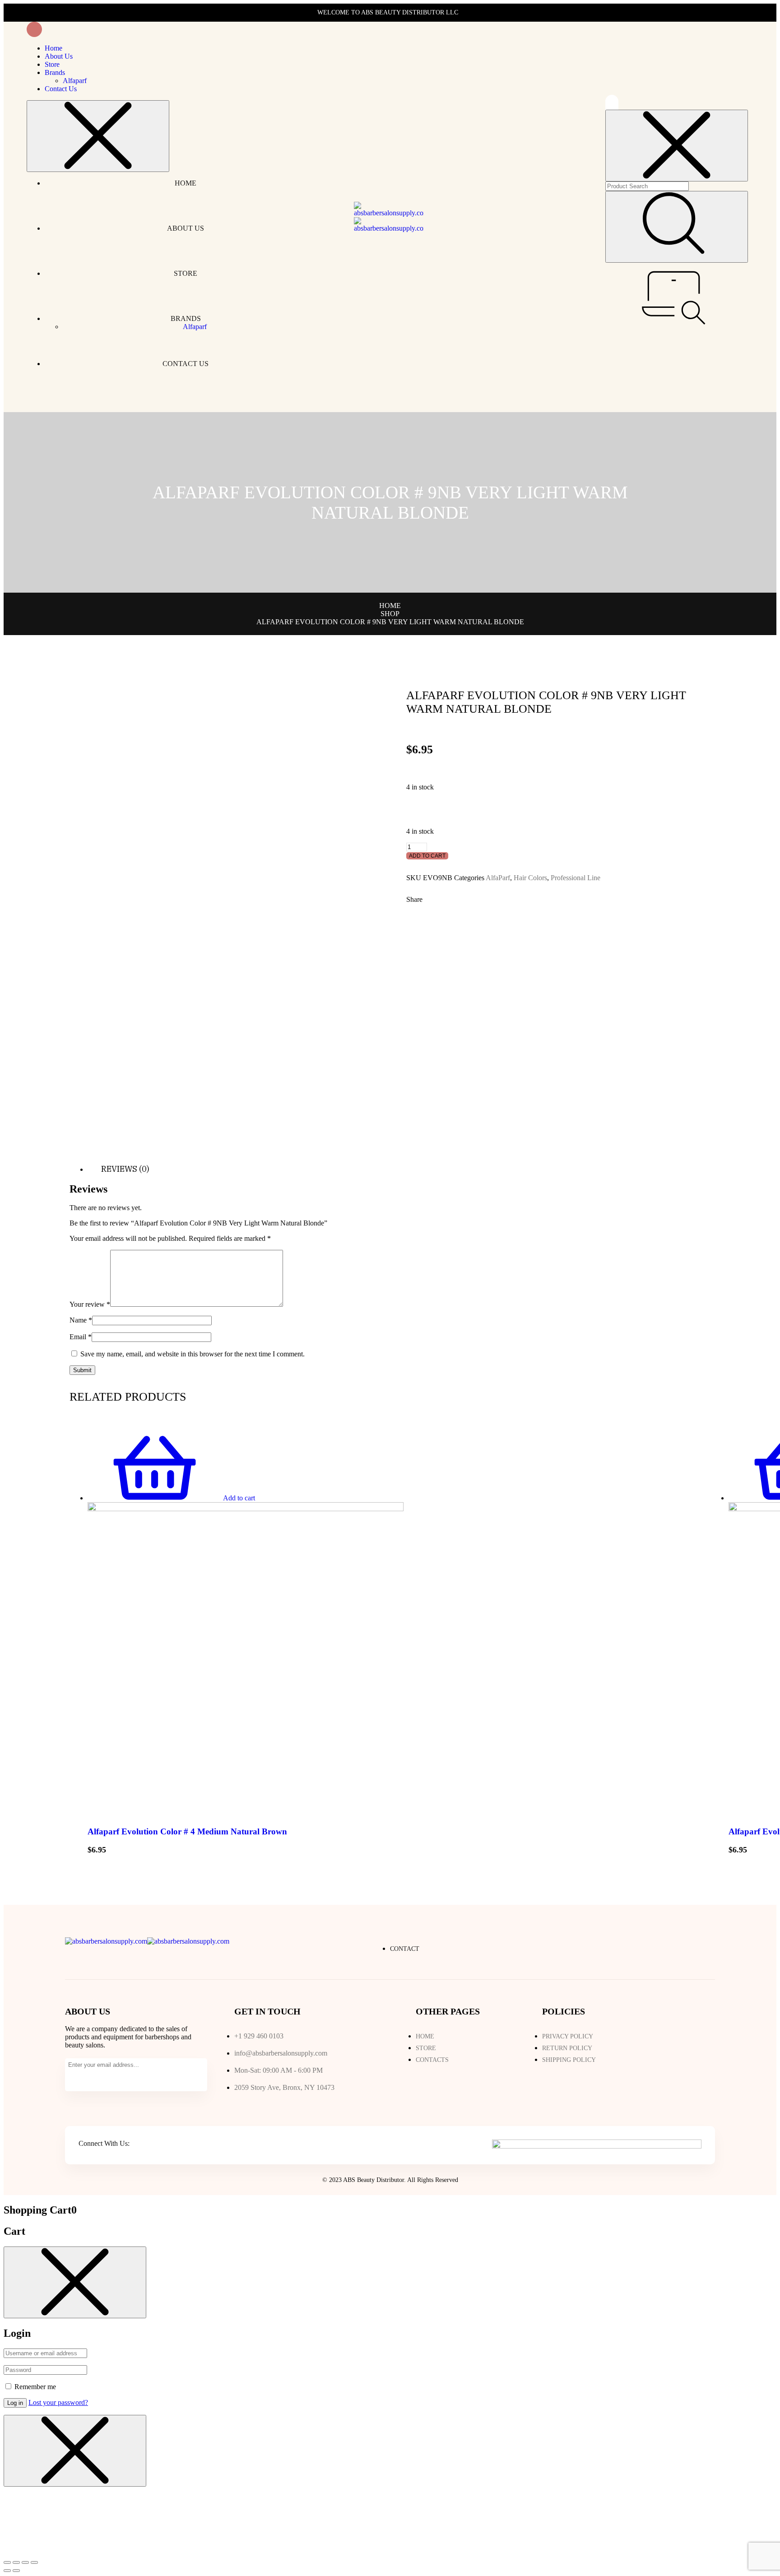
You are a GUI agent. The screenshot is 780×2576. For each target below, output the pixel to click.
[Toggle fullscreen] (25, 2562)
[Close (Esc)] (7, 2562)
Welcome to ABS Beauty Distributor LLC (388, 12)
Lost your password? (58, 2402)
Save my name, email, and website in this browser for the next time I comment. (193, 1354)
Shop (390, 614)
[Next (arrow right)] (16, 2571)
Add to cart (427, 856)
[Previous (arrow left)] (7, 2571)
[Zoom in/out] (34, 2562)
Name (81, 1320)
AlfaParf (498, 878)
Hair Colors (530, 878)
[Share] (16, 2562)
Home (390, 606)
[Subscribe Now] (76, 2079)
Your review (90, 1304)
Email (81, 1337)
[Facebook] (139, 2144)
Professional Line (576, 878)
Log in (15, 2403)
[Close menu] (98, 136)
